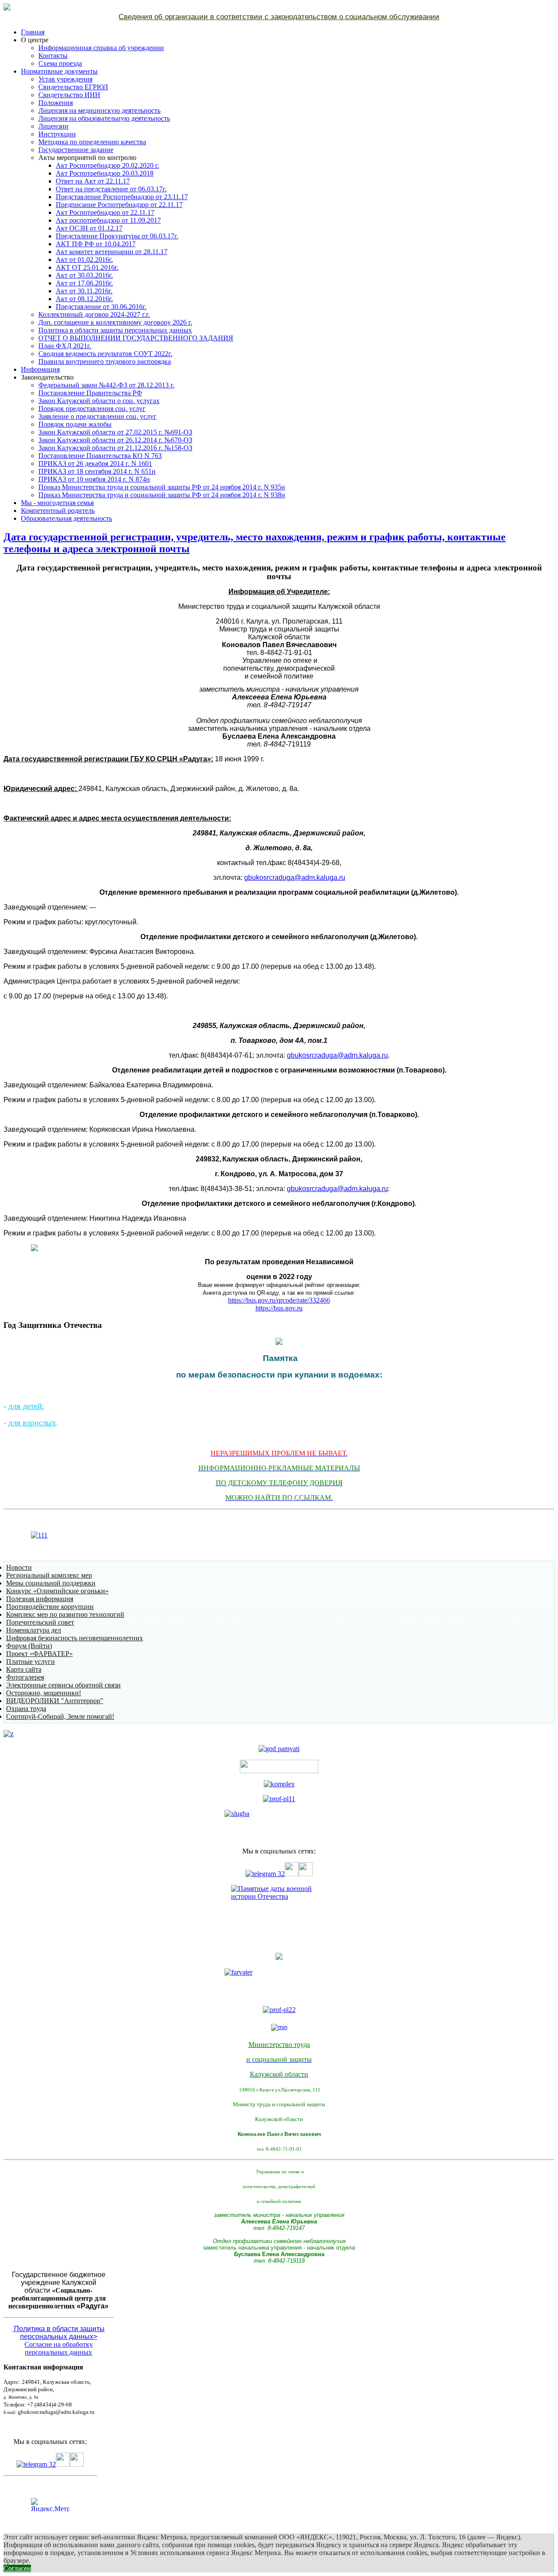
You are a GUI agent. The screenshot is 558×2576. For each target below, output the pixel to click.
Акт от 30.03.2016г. (84, 275)
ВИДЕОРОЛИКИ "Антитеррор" (55, 1701)
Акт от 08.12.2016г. (84, 299)
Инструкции (57, 134)
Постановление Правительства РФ (90, 393)
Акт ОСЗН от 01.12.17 (89, 228)
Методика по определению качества (92, 142)
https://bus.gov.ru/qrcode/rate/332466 (279, 1300)
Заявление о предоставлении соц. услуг (97, 416)
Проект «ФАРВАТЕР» (39, 1654)
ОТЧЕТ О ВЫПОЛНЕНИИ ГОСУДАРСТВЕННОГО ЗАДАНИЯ (136, 338)
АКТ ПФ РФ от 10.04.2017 (96, 244)
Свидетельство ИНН (69, 95)
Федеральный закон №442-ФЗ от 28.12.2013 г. (106, 385)
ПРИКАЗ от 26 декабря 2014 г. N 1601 (95, 463)
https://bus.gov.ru (279, 1308)
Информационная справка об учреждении (101, 48)
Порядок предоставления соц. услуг (92, 409)
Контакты (53, 56)
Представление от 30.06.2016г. (101, 307)
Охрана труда (26, 1709)
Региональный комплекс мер (49, 1575)
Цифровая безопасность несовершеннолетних (75, 1638)
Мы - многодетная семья (57, 503)
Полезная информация (40, 1599)
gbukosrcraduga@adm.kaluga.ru (295, 877)
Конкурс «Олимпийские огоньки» (57, 1591)
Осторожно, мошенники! (44, 1693)
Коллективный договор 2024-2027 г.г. (94, 314)
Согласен (17, 2568)
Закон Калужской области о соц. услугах (99, 401)
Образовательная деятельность (66, 518)
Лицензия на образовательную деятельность (104, 118)
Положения (56, 103)
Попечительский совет (40, 1622)
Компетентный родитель (58, 511)
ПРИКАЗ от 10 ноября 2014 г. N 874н (94, 479)
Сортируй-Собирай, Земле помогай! (60, 1716)
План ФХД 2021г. (65, 346)
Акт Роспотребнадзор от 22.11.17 (105, 212)
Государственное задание (76, 150)
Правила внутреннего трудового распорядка (105, 361)
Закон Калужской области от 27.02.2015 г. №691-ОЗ (115, 432)
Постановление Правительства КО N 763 (100, 456)
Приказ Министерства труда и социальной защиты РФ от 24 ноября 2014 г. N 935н (162, 487)
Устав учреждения (65, 79)
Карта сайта (24, 1669)
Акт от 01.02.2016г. (84, 260)
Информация (40, 369)
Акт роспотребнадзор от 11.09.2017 (108, 220)
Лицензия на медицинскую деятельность (99, 110)
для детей (25, 1406)
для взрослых (32, 1423)
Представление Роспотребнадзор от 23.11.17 (122, 197)
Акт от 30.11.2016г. (84, 291)
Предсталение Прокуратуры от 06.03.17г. (117, 236)
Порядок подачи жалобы (75, 424)
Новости (19, 1567)
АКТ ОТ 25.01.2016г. (87, 267)
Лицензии (53, 126)
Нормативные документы (59, 71)
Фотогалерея (25, 1677)
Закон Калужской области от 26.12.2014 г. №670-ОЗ (115, 440)
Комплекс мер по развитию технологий (65, 1614)
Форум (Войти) (29, 1646)
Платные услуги (31, 1661)
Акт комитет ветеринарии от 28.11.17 (112, 252)
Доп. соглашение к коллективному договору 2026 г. (115, 322)
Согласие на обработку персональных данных (59, 2348)
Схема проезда (60, 63)
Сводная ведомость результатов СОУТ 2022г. (105, 354)
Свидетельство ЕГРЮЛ (73, 87)
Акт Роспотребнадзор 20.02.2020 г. (107, 165)
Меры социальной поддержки (51, 1583)
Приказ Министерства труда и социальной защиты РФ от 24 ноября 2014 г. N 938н (162, 495)
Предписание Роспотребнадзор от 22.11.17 (119, 205)
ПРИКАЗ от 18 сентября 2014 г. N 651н (97, 471)
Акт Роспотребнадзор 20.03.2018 (105, 173)
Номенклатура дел (34, 1630)
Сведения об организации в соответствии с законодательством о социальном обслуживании (279, 17)
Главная (33, 32)
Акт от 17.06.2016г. (84, 283)
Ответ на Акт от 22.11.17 (93, 181)
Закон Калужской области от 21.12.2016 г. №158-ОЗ (115, 448)
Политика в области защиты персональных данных (115, 330)
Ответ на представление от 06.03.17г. (111, 189)
